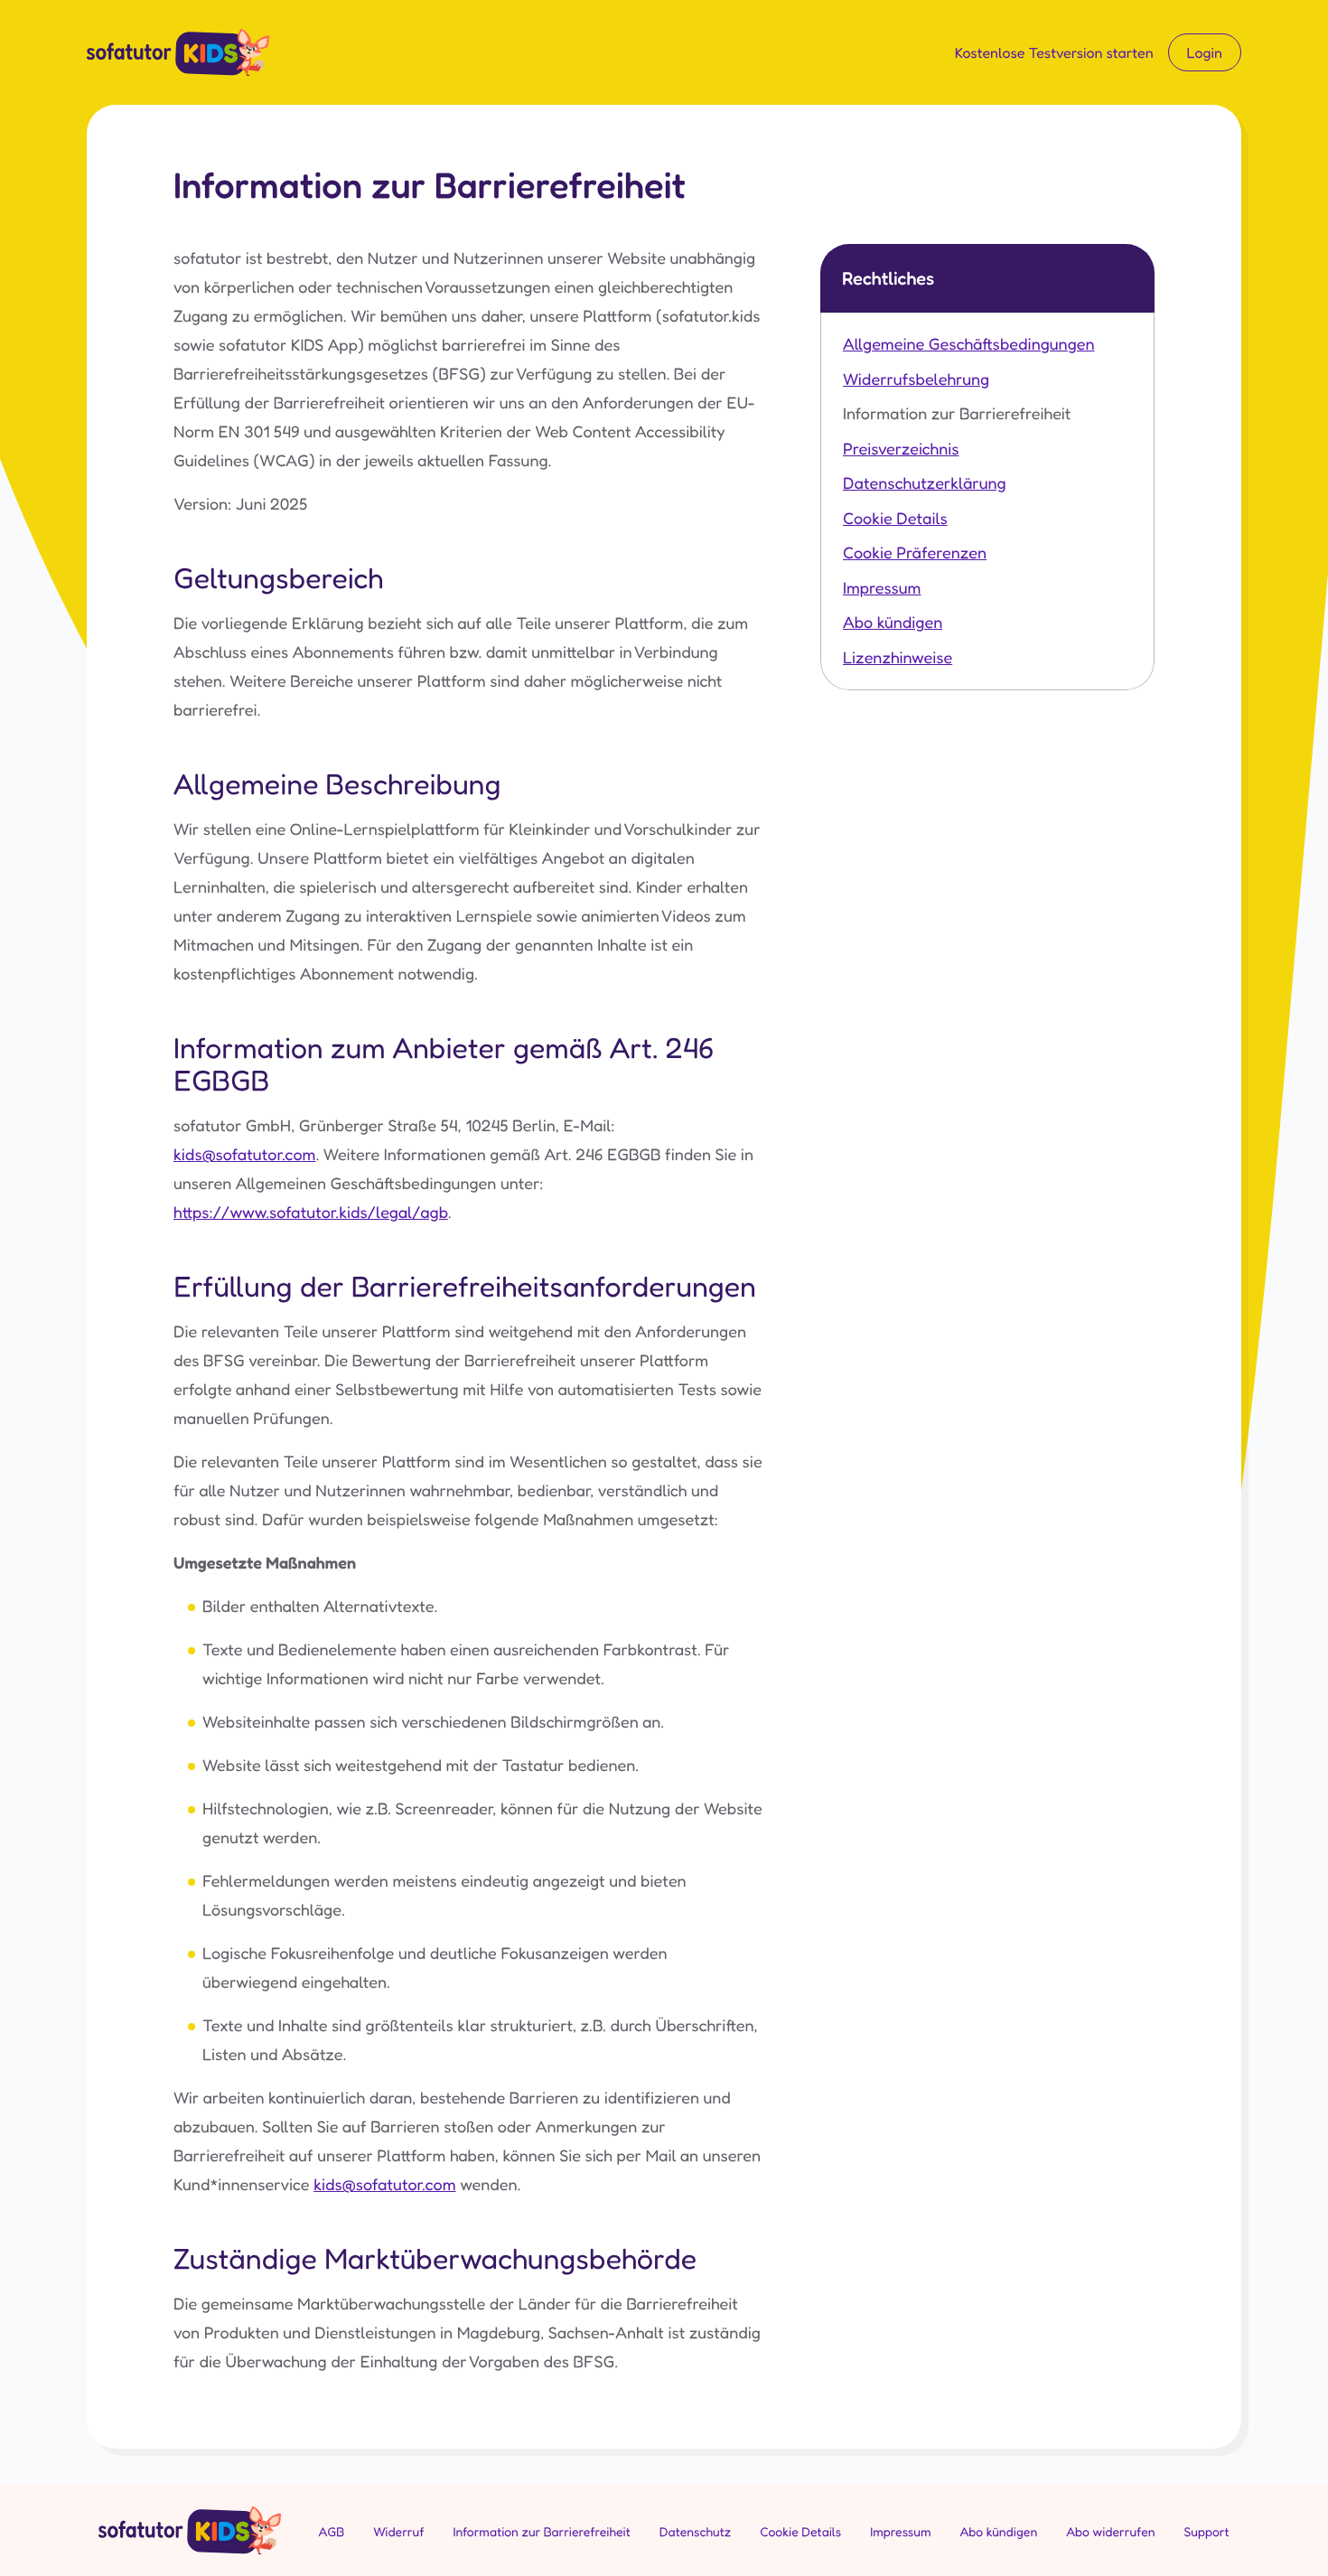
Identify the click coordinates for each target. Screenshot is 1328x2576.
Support (1207, 2532)
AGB (331, 2532)
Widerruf (398, 2532)
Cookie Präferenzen (915, 553)
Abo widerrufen (1110, 2532)
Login (1205, 52)
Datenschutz (695, 2532)
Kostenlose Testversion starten (1054, 52)
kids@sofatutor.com (244, 1155)
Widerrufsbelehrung (916, 379)
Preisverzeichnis (901, 449)
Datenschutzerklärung (925, 483)
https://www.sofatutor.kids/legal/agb (311, 1213)
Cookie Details (895, 519)
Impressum (882, 588)
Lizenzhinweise (898, 658)
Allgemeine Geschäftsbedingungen (969, 344)
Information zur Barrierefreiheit (957, 414)
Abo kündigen (893, 623)
